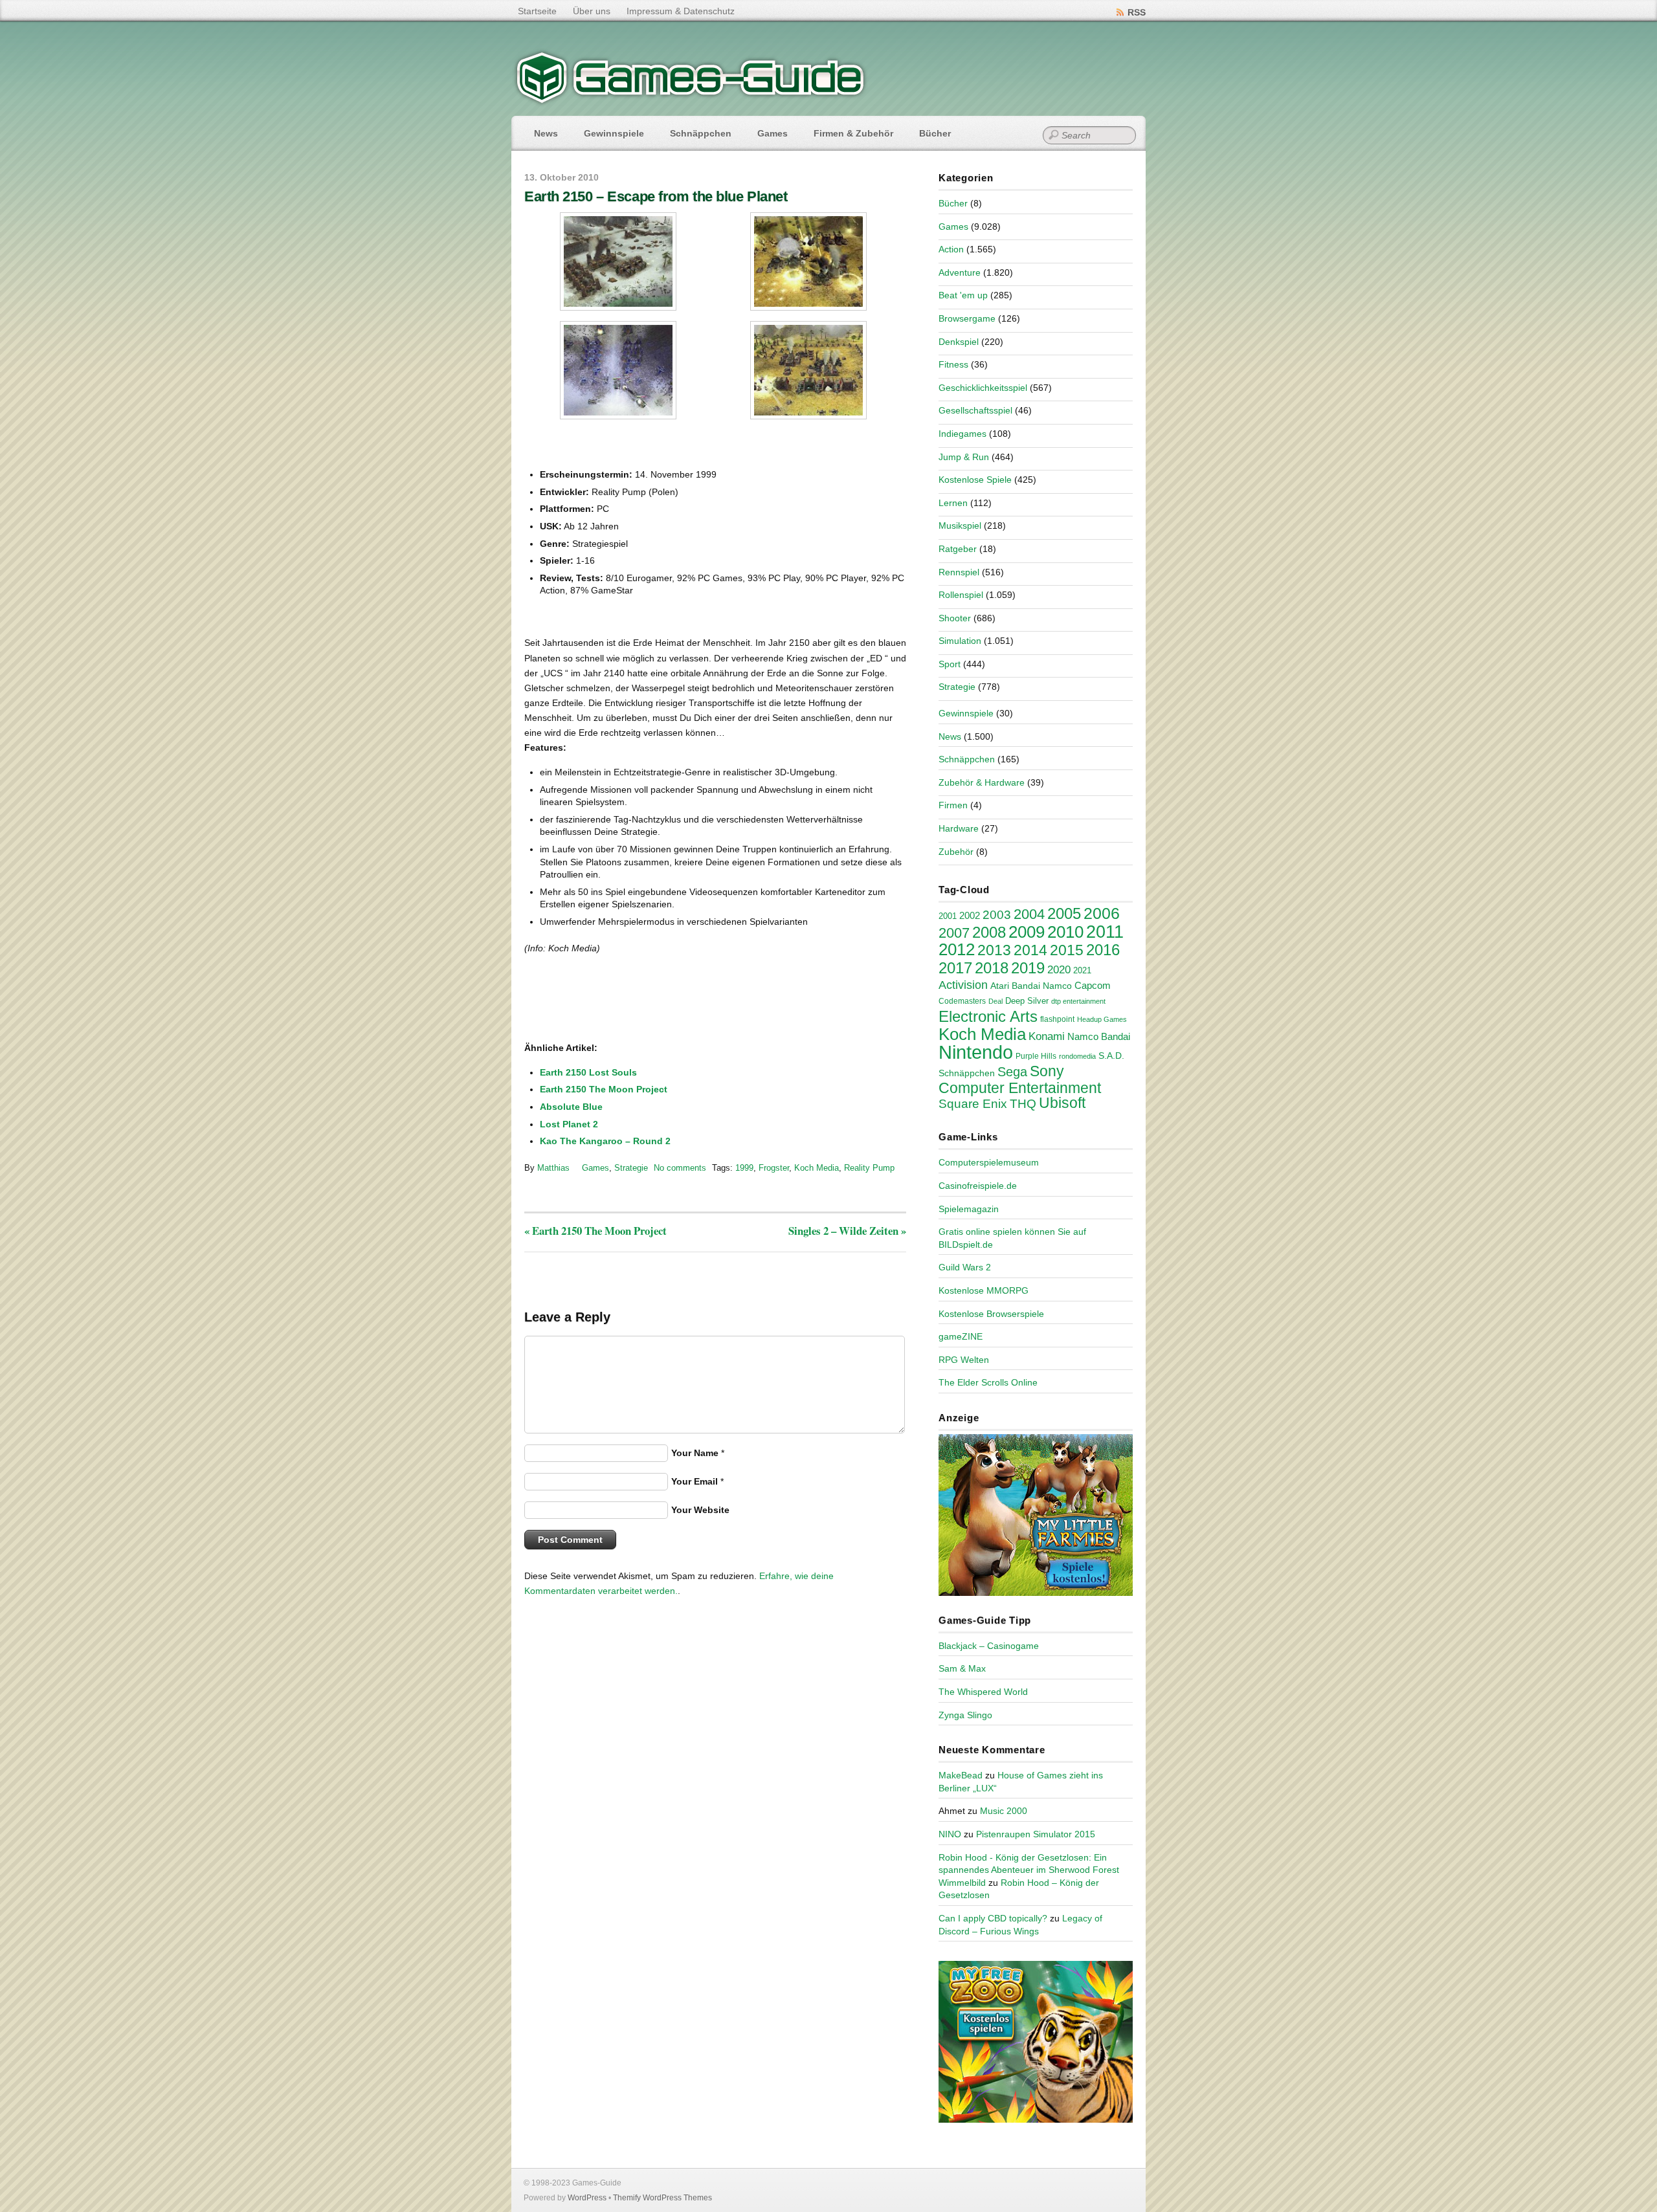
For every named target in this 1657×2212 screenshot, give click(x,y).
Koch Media (817, 1168)
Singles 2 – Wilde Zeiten (847, 1231)
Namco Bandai (1099, 1037)
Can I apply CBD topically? (993, 1918)
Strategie (631, 1168)
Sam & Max (962, 1668)
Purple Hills (1036, 1056)
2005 (1064, 913)
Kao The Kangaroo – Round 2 (605, 1141)
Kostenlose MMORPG (984, 1290)
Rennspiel (959, 572)
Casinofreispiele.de (978, 1186)
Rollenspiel (961, 595)
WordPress (587, 2198)
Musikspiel (960, 525)
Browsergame (967, 318)
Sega (1012, 1072)
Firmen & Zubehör (853, 133)
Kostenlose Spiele (975, 480)
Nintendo (976, 1052)
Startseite (537, 11)
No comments (680, 1168)
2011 (1105, 932)
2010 (1065, 932)
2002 (970, 916)
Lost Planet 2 (569, 1124)
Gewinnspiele (614, 133)
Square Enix (973, 1104)
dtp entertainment (1078, 1001)
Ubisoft (1062, 1103)
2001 (948, 916)
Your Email (695, 1481)
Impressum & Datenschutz (681, 11)
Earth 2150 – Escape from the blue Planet (656, 196)
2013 (994, 950)
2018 (992, 968)
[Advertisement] (631, 999)
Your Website (700, 1510)
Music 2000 (1004, 1811)
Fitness (953, 364)
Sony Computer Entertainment (1020, 1079)
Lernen (953, 503)
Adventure (960, 272)
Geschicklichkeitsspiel (983, 388)
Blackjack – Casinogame (989, 1646)
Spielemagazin (969, 1209)
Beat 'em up (963, 295)
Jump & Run (964, 457)
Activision (963, 985)
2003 (997, 915)
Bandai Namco (1042, 986)
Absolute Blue (571, 1107)
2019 (1028, 968)
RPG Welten (964, 1360)
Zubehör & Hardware (982, 782)
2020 (1059, 969)
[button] (618, 261)
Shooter (955, 618)
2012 (957, 949)
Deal (995, 1001)
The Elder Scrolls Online (988, 1382)
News (546, 133)
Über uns (592, 11)
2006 (1102, 913)
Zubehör (956, 852)
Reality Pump (869, 1168)
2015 (1067, 950)
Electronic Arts (988, 1016)
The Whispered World (983, 1692)
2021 (1082, 970)
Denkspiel (959, 342)
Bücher (935, 133)
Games (773, 133)
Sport (950, 664)
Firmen (953, 805)
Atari (1000, 986)
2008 (989, 932)
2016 (1103, 950)
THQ (1023, 1104)
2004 (1029, 914)
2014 (1030, 950)
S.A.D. (1111, 1056)
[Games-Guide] (691, 100)
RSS (1137, 12)
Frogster (774, 1168)
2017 (955, 968)
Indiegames (962, 434)
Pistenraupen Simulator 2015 (1036, 1834)
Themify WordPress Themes (662, 2198)
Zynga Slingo (965, 1715)
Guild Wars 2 (965, 1267)
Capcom (1093, 986)
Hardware (959, 828)
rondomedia (1077, 1056)
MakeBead (961, 1775)
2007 (954, 933)
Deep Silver (1027, 1001)
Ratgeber (958, 549)
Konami (1047, 1036)
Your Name (695, 1453)
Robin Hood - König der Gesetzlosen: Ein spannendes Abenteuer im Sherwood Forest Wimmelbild (1029, 1870)
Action (951, 249)
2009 (1027, 932)
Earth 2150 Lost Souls (588, 1072)
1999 (744, 1168)
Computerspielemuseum (989, 1162)
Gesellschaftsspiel (975, 410)
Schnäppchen (701, 133)
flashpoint (1057, 1019)
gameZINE (961, 1336)
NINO (950, 1834)
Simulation (960, 641)
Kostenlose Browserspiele (991, 1314)
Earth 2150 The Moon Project (604, 1089)
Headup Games (1102, 1019)
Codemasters (962, 1001)
